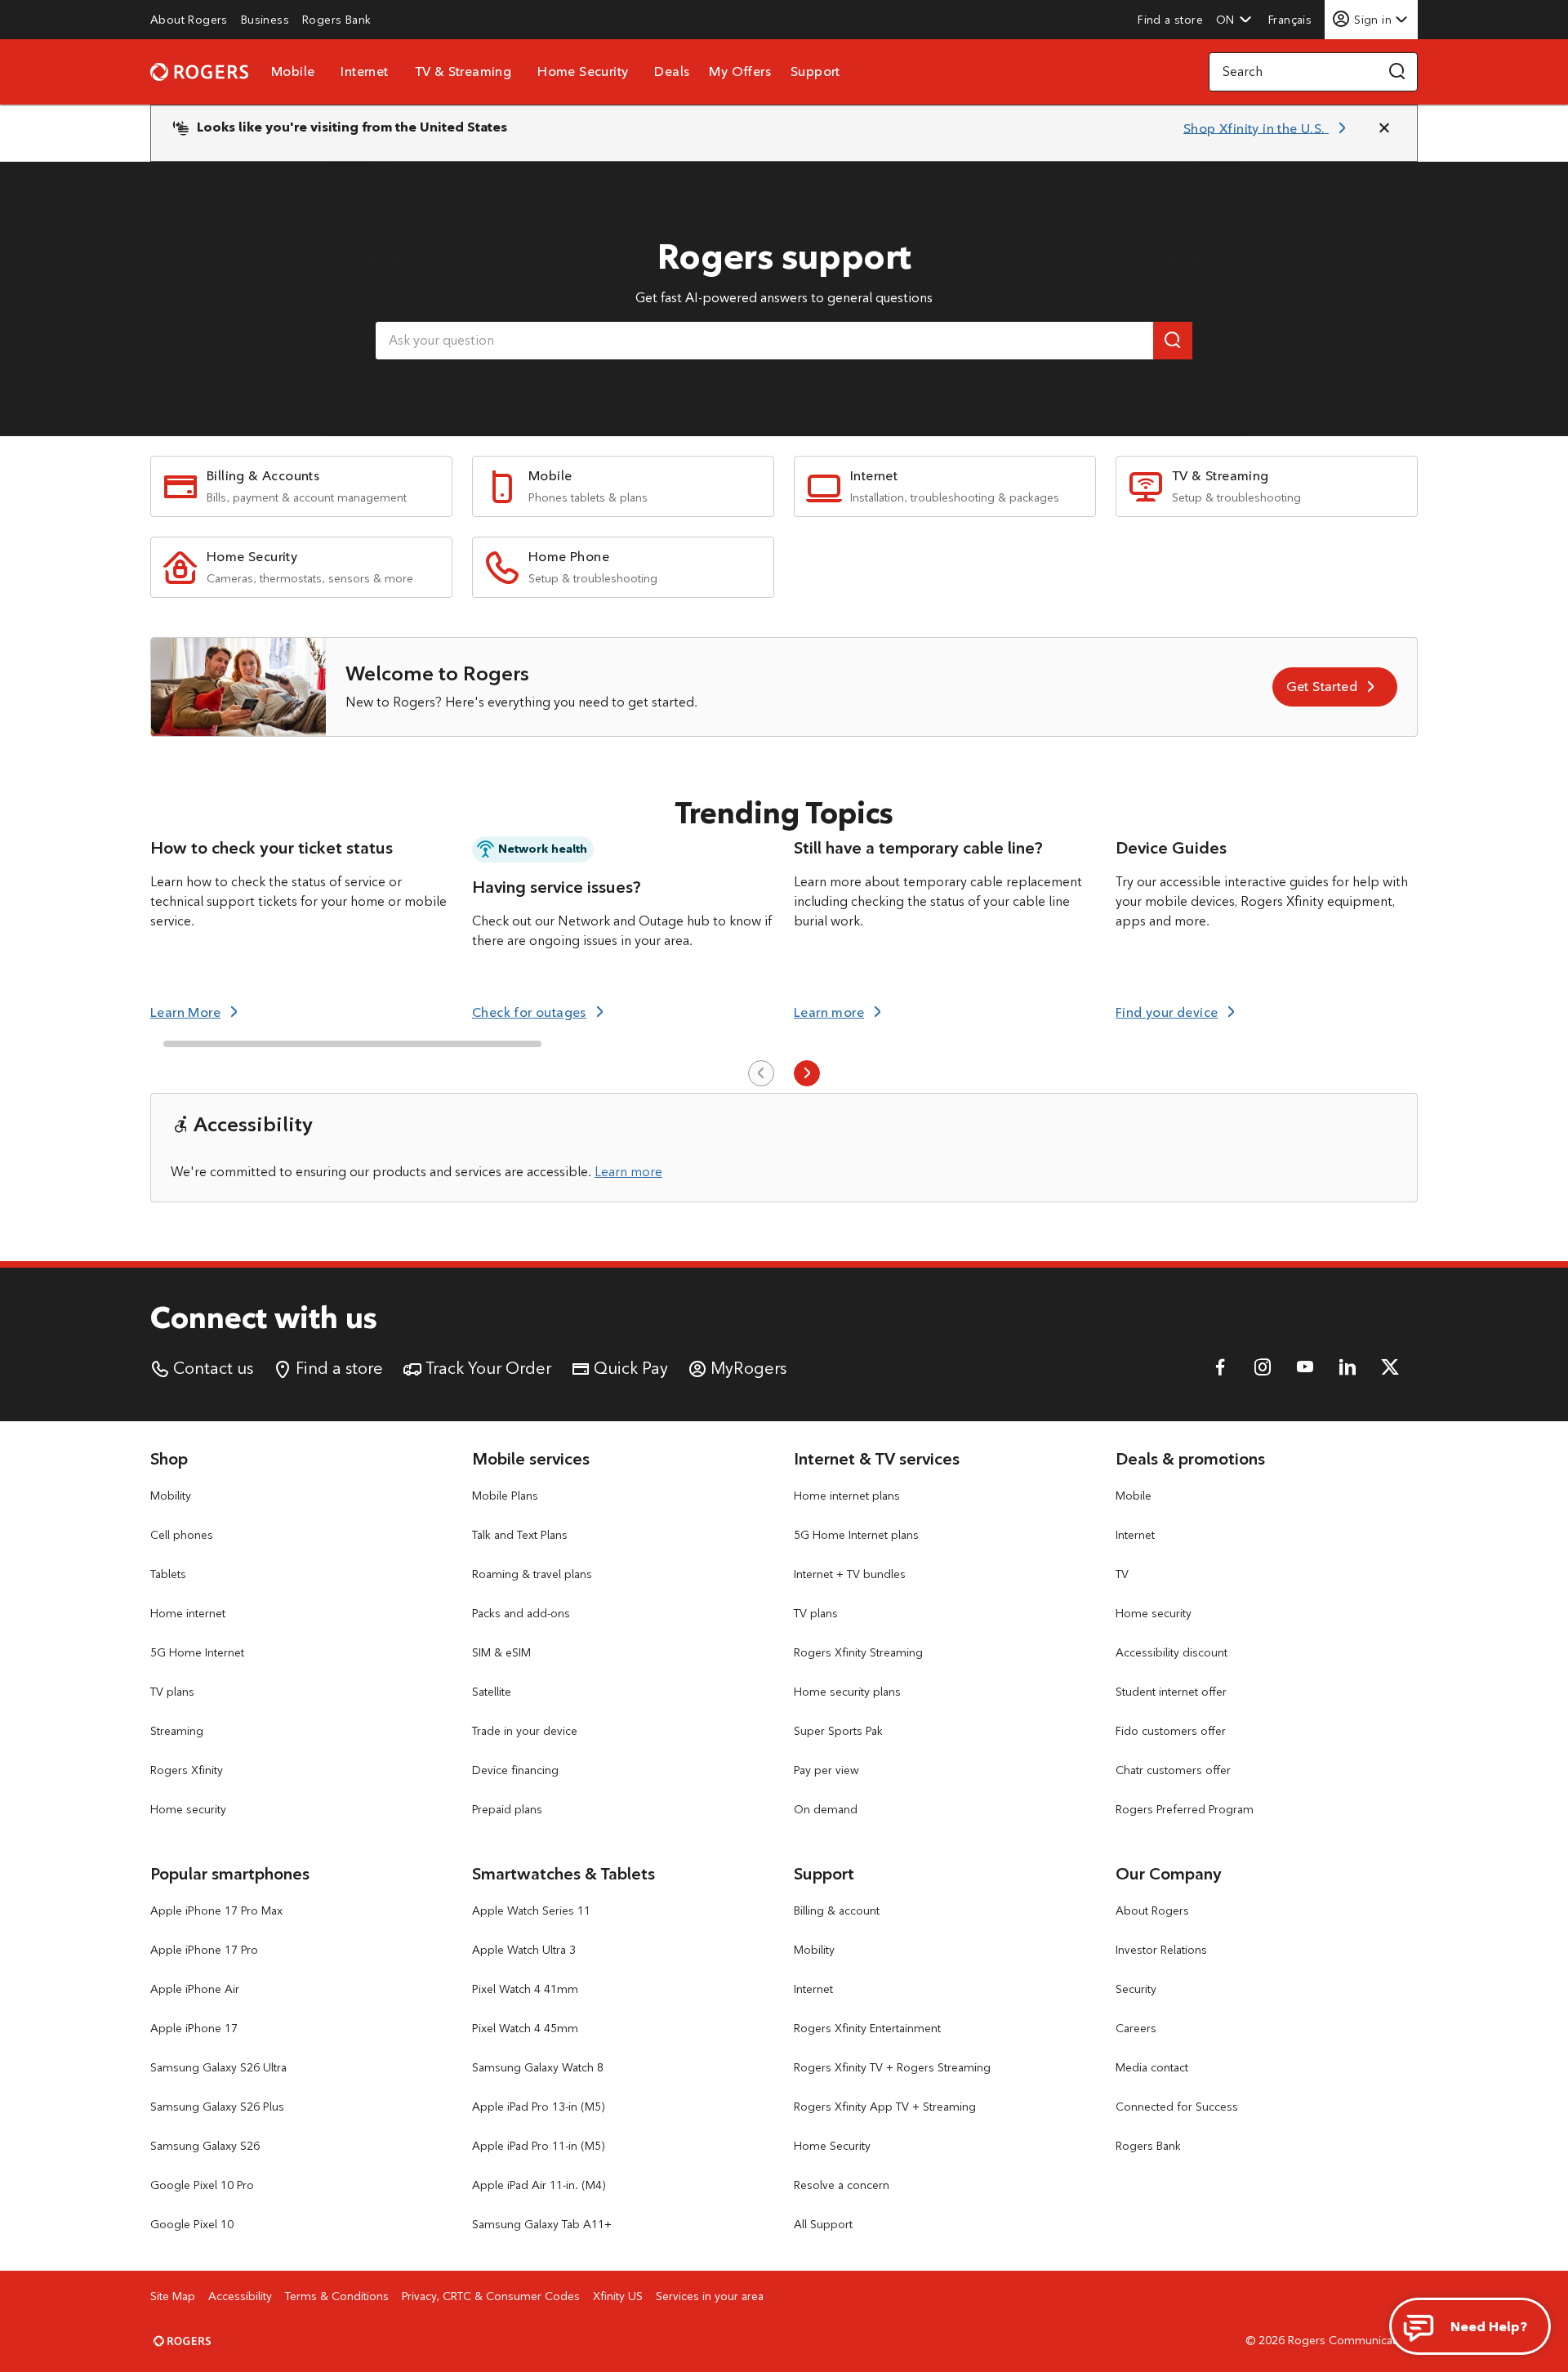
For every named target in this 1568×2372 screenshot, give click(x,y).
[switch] (1292, 19)
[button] (1234, 20)
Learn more (628, 1172)
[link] (189, 20)
